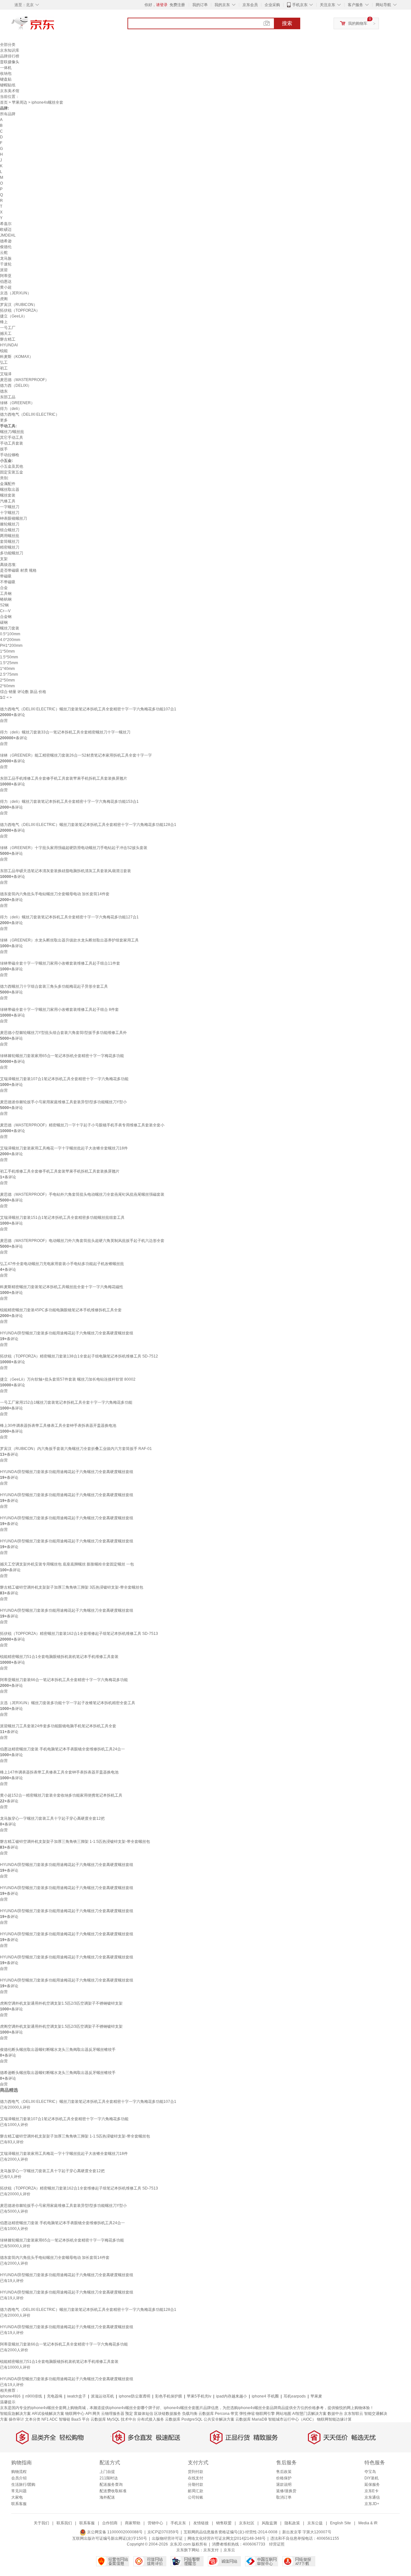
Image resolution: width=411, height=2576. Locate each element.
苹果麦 (316, 2396)
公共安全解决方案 (219, 2419)
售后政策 (284, 2472)
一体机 (6, 68)
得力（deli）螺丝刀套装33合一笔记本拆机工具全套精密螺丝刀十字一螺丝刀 (65, 732)
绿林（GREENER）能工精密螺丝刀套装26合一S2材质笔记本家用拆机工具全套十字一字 (76, 755)
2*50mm (7, 680)
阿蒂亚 (6, 276)
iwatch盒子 (77, 2396)
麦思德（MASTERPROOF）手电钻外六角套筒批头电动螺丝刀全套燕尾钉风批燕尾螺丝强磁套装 (82, 1194)
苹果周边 (20, 102)
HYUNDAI (9, 345)
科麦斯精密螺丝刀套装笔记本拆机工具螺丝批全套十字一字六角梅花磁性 (62, 1287)
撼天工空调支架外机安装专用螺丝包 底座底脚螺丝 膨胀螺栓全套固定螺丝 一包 (67, 1564)
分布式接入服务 (151, 2419)
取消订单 (284, 2497)
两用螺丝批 (10, 536)
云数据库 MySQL (105, 2419)
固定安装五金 (12, 472)
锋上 (4, 322)
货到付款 (196, 2472)
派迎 (4, 270)
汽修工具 (8, 501)
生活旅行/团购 (23, 2485)
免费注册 (177, 5)
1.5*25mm (9, 663)
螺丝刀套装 (10, 628)
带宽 (234, 2414)
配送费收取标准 (113, 2491)
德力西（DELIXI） (16, 386)
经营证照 (277, 2544)
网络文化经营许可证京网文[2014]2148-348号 (227, 2538)
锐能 (4, 351)
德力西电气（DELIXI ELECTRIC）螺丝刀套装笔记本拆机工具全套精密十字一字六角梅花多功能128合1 (88, 825)
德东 (4, 391)
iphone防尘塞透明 (135, 2396)
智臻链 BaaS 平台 (74, 2419)
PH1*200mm (11, 646)
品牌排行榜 (10, 56)
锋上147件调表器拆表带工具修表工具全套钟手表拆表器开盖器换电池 (59, 1772)
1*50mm (7, 651)
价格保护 (284, 2478)
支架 (4, 559)
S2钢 (4, 605)
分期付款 (196, 2485)
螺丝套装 (8, 495)
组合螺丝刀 (10, 530)
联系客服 (19, 2504)
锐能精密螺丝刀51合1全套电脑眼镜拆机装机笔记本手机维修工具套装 (59, 1657)
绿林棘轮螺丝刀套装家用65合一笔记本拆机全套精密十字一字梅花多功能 (62, 1056)
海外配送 (107, 2497)
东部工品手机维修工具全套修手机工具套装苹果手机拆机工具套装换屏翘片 (64, 778)
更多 (4, 420)
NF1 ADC (50, 2419)
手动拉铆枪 (10, 455)
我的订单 (200, 5)
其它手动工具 (12, 438)
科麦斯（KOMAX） (17, 357)
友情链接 (201, 2523)
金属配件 (8, 484)
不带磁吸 (8, 582)
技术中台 (128, 2419)
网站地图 (284, 2414)
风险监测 (269, 2523)
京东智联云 (354, 2414)
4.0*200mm (10, 640)
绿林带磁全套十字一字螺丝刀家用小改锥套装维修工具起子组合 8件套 (59, 1010)
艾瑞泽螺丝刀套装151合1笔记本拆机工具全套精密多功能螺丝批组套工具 (62, 1218)
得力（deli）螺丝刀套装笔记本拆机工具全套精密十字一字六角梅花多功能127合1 (69, 917)
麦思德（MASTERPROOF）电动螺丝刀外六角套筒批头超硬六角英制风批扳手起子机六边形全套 (82, 1241)
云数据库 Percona (214, 2414)
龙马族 (6, 258)
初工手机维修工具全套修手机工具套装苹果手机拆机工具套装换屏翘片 (60, 1171)
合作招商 (110, 2523)
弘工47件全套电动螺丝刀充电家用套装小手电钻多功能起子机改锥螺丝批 (62, 1264)
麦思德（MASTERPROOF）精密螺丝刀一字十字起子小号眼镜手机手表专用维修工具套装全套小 (82, 1125)
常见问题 (19, 2491)
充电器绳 (55, 2396)
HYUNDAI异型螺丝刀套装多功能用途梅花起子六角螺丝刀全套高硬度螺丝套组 (67, 1333)
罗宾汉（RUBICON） (19, 305)
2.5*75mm (9, 674)
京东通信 (372, 2497)
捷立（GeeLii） (13, 316)
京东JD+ (372, 2504)
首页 (4, 102)
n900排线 (34, 2396)
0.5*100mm (10, 634)
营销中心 (155, 2523)
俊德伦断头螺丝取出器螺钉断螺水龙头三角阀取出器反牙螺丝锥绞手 (58, 2050)
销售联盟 (224, 2523)
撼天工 (6, 334)
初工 (4, 368)
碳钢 (4, 622)
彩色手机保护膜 (169, 2396)
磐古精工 (8, 339)
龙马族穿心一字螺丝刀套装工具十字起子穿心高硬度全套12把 (52, 1818)
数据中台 (335, 2414)
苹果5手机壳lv (199, 2396)
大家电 (17, 2497)
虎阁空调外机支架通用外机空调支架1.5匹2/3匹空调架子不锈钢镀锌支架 (61, 2003)
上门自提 (107, 2472)
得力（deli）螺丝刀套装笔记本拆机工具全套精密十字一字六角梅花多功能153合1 (69, 802)
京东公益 (315, 2523)
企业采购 (272, 5)
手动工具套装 (12, 443)
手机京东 (300, 5)
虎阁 (4, 299)
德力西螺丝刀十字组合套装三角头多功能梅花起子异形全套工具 (54, 986)
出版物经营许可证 (167, 2538)
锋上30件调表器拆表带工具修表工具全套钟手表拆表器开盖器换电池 (58, 1426)
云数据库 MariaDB (251, 2419)
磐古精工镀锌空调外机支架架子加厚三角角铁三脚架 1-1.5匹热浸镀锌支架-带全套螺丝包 (75, 1842)
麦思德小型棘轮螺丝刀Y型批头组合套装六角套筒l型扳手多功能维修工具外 (63, 1033)
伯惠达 (6, 282)
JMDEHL (8, 235)
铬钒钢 (6, 599)
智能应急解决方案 (15, 2414)
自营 (4, 721)
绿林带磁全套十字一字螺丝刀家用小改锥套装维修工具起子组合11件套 (60, 963)
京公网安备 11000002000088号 (114, 2532)
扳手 (4, 449)
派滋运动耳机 (102, 2396)
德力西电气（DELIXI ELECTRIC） (30, 414)
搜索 (287, 23)
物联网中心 (75, 2414)
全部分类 (8, 45)
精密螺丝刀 (10, 547)
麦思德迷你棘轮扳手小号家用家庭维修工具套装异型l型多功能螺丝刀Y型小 (63, 1102)
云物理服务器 (113, 2414)
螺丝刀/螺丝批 (12, 432)
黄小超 (6, 287)
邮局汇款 (196, 2491)
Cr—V (5, 611)
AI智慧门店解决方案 (309, 2414)
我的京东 (222, 5)
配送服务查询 (111, 2485)
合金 (4, 588)
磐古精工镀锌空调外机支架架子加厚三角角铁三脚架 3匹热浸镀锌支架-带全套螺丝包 (72, 1587)
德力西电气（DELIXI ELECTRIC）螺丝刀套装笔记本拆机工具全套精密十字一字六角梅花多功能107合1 (88, 709)
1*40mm (7, 669)
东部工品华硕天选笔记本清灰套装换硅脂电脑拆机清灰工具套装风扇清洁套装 (66, 871)
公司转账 (196, 2497)
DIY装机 (372, 2478)
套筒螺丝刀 (10, 542)
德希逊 (6, 241)
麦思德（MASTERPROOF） (24, 380)
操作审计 (16, 2419)
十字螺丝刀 (10, 513)
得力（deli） (11, 409)
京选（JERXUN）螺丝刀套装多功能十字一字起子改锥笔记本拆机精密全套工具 (68, 1703)
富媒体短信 (144, 2414)
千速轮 (6, 264)
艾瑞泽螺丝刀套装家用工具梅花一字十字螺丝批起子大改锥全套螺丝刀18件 (64, 1148)
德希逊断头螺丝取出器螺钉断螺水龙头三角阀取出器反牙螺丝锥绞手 (58, 2073)
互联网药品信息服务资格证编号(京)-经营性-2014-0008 (231, 2532)
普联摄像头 (10, 62)
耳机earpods (295, 2396)
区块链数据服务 (168, 2414)
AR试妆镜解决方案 (48, 2414)
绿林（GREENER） (17, 403)
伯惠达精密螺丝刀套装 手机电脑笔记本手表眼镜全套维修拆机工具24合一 (62, 1749)
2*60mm (7, 686)
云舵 (4, 253)
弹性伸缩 (247, 2414)
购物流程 (19, 2472)
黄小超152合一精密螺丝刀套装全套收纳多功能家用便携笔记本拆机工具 (61, 1795)
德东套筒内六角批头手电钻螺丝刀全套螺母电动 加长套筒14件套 (55, 894)
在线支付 (196, 2478)
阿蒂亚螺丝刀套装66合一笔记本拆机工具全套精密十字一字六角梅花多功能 (64, 1680)
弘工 (4, 362)
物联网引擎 (265, 2414)
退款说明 (284, 2485)
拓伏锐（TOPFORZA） (20, 310)
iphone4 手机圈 (265, 2396)
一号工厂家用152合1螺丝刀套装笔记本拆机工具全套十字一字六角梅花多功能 (66, 1402)
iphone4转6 (10, 2396)
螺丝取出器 (10, 490)
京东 (55, 26)
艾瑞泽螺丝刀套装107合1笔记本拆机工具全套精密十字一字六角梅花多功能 (64, 1079)
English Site (341, 2523)
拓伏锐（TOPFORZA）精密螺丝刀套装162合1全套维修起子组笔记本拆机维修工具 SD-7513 (79, 1634)
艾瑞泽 (6, 374)
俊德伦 (6, 247)
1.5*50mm (9, 657)
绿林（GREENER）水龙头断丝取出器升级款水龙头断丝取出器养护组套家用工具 (69, 940)
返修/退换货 (286, 2491)
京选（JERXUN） (16, 293)
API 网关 (93, 2414)
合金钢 (6, 617)
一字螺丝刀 (10, 507)
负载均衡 (190, 2414)
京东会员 (250, 5)
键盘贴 (6, 79)
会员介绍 (19, 2478)
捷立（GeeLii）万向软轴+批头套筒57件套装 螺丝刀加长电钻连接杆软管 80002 (68, 1379)
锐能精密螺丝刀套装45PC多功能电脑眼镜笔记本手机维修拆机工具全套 (61, 1310)
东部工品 (8, 397)
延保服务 (372, 2485)
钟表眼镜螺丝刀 (13, 518)
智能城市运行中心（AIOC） (292, 2419)
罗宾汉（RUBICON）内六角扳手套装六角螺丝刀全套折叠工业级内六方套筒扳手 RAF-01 (76, 1449)
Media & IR (368, 2523)
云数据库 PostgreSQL (184, 2419)
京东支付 (211, 2550)
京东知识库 (10, 50)
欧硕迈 (6, 230)
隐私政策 (292, 2523)
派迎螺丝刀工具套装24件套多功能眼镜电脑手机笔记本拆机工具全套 (58, 1726)
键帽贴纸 (8, 85)
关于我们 (41, 2523)
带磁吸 (6, 576)
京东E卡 (372, 2491)
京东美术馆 (10, 91)
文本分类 (33, 2419)
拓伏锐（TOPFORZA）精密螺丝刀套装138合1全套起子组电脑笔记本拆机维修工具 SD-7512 (79, 1356)
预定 (129, 2414)
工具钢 (6, 594)
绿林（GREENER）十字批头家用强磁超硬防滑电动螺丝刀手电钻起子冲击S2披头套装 (74, 848)
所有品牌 (8, 114)
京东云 (229, 2550)
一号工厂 (8, 328)
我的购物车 (358, 23)
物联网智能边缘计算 (334, 2419)
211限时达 (109, 2478)
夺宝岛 (370, 2472)
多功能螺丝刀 (12, 553)
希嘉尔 (6, 224)
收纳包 (6, 74)
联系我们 (64, 2523)
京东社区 (247, 2523)
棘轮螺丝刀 (10, 524)
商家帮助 (133, 2523)
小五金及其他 (12, 466)
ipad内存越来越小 (232, 2396)
